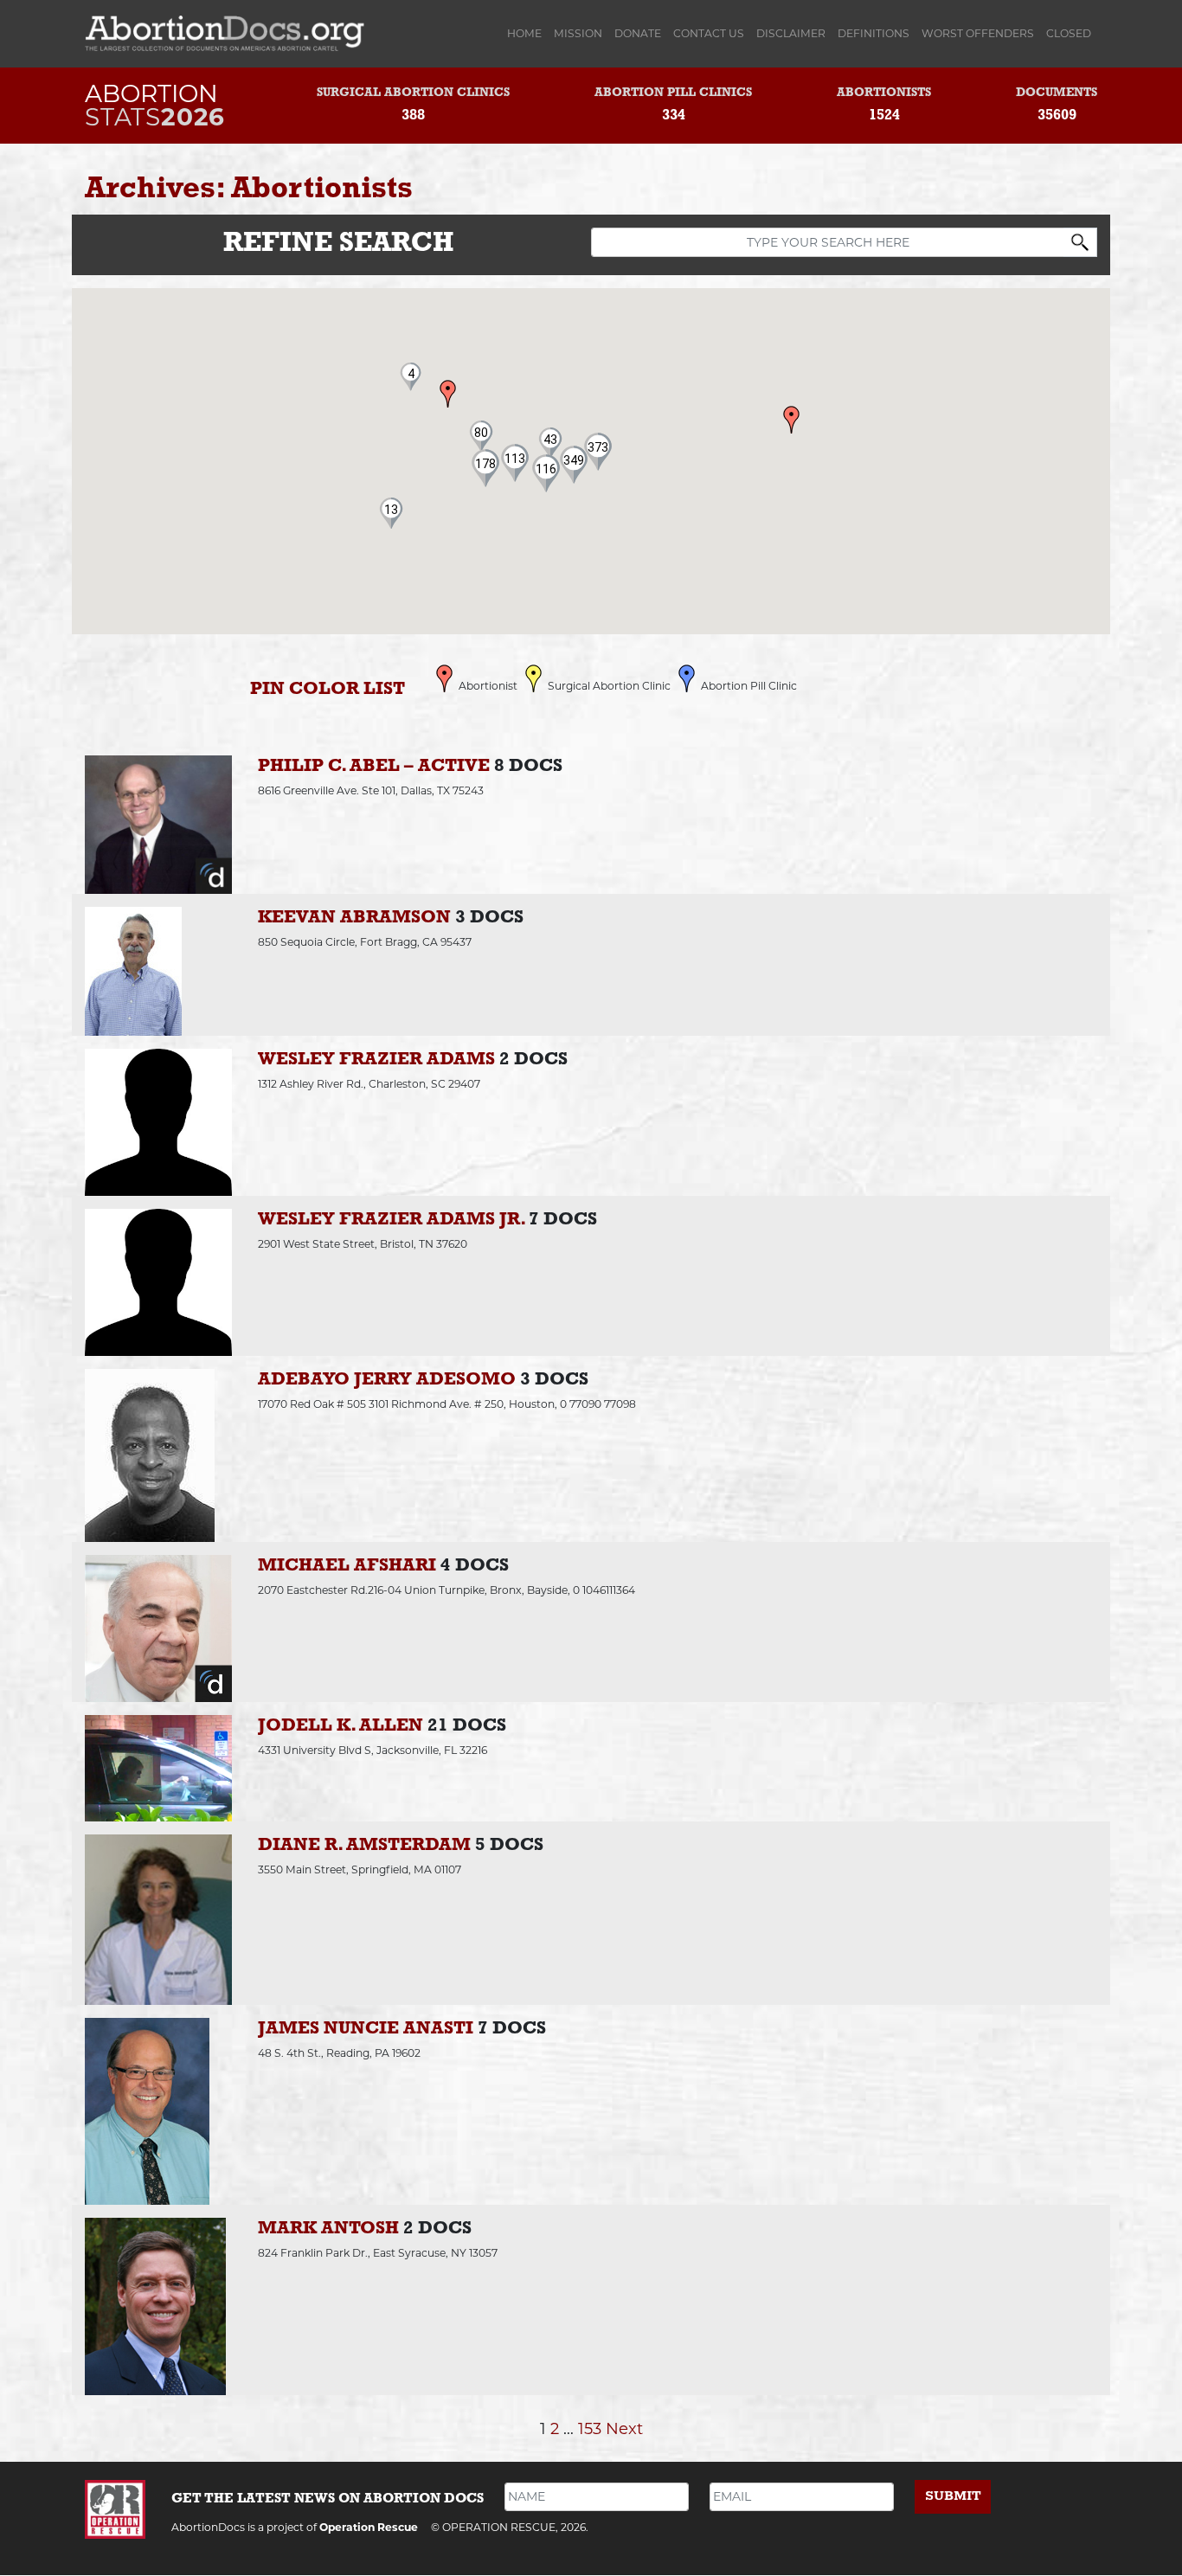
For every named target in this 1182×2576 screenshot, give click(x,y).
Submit (953, 2496)
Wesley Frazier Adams (376, 1060)
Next (624, 2428)
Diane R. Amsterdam (364, 1845)
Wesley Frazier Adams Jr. (391, 1220)
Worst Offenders (978, 33)
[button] (546, 469)
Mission (578, 33)
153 (590, 2428)
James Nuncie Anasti (366, 2029)
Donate (638, 33)
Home (527, 33)
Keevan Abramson (354, 918)
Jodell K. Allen (340, 1726)
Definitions (874, 33)
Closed (1069, 33)
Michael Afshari (347, 1566)
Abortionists (884, 93)
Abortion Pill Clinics (673, 93)
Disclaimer (791, 33)
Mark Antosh (328, 2229)
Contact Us (709, 33)
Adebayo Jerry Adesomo (387, 1380)
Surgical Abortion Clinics (413, 93)
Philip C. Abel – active (374, 766)
